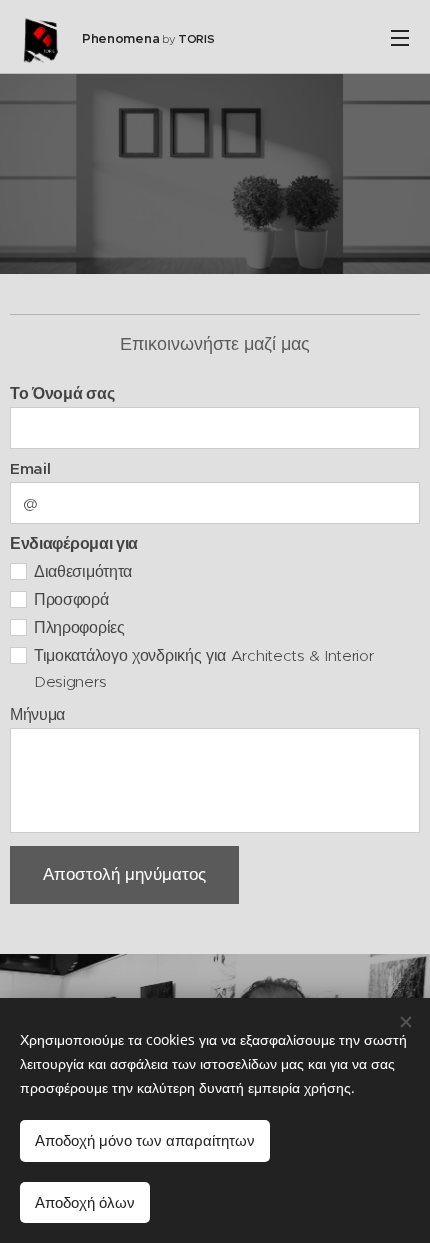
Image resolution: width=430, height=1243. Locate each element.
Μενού (400, 37)
